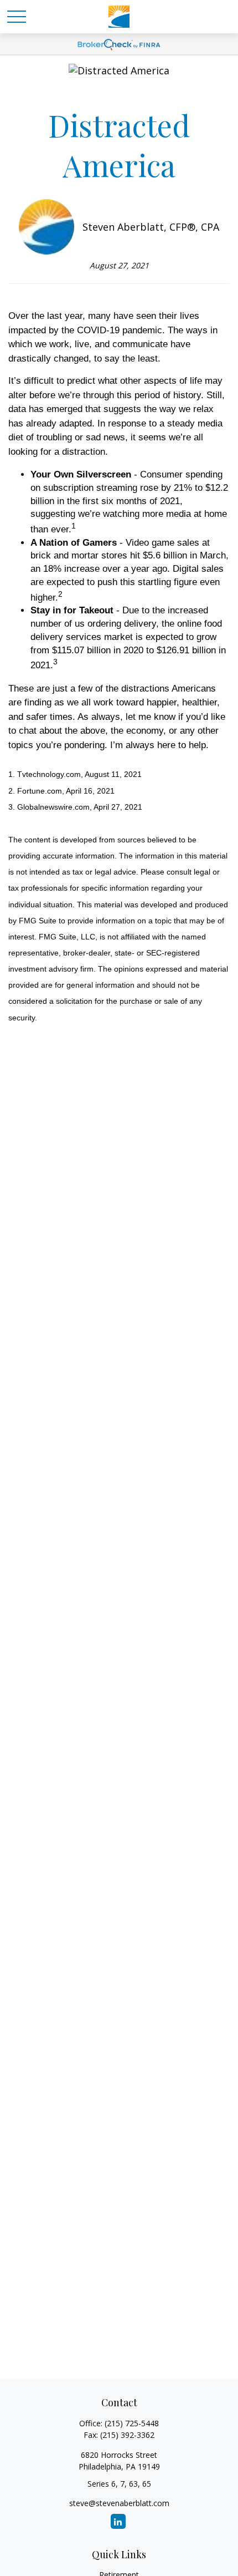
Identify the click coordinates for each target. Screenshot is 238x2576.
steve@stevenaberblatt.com (119, 2503)
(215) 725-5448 (132, 2423)
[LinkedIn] (118, 2521)
